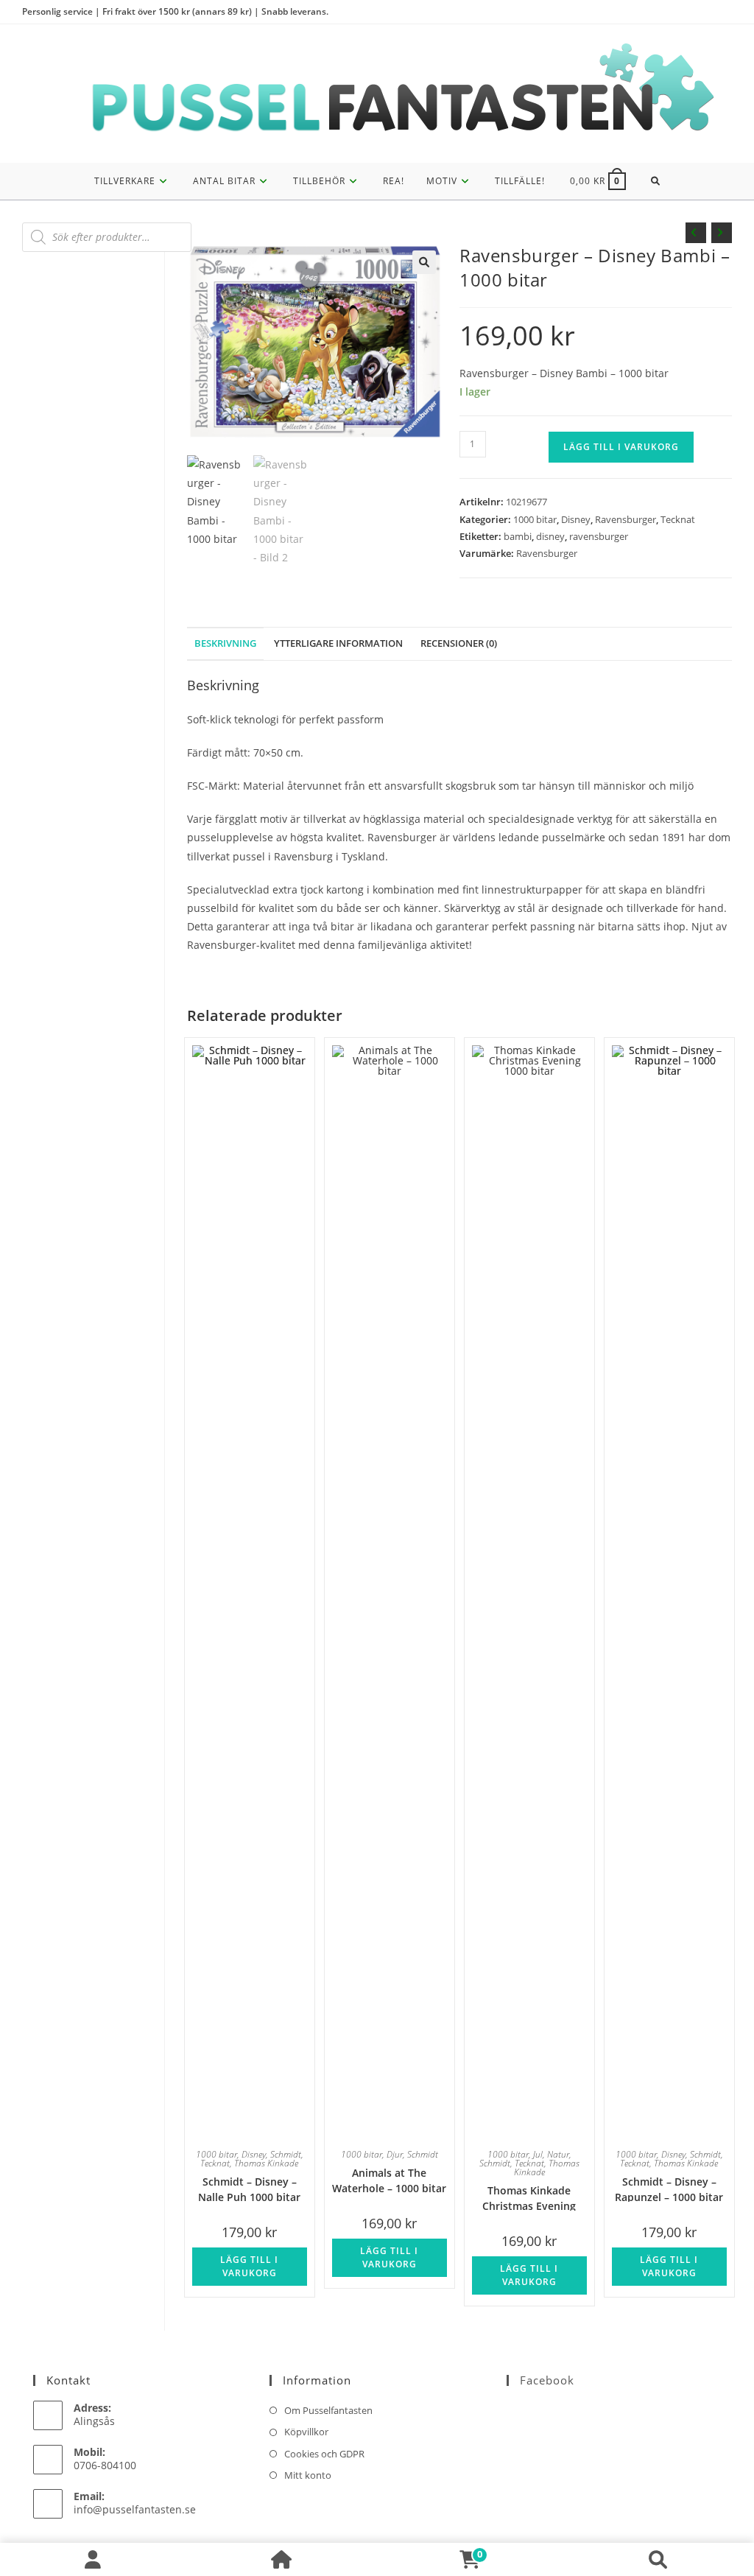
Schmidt (286, 2154)
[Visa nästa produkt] (722, 233)
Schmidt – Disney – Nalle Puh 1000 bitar (249, 2188)
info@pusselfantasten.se (135, 2509)
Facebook (547, 2380)
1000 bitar (535, 519)
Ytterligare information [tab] (338, 643)
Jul (538, 2154)
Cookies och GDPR (324, 2454)
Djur (395, 2154)
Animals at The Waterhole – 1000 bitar (389, 2179)
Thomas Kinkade (266, 2163)
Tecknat (678, 519)
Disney (576, 519)
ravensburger (599, 536)
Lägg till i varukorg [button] (249, 2266)
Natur (558, 2154)
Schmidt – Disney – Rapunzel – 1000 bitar (669, 2188)
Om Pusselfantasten (328, 2410)
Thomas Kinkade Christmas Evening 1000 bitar (529, 2197)
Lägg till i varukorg (621, 447)
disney (550, 536)
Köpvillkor (306, 2432)
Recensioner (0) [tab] (459, 643)
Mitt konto (308, 2475)
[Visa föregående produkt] (696, 233)
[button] (424, 262)
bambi (518, 536)
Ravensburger (626, 519)
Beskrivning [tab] (225, 643)
